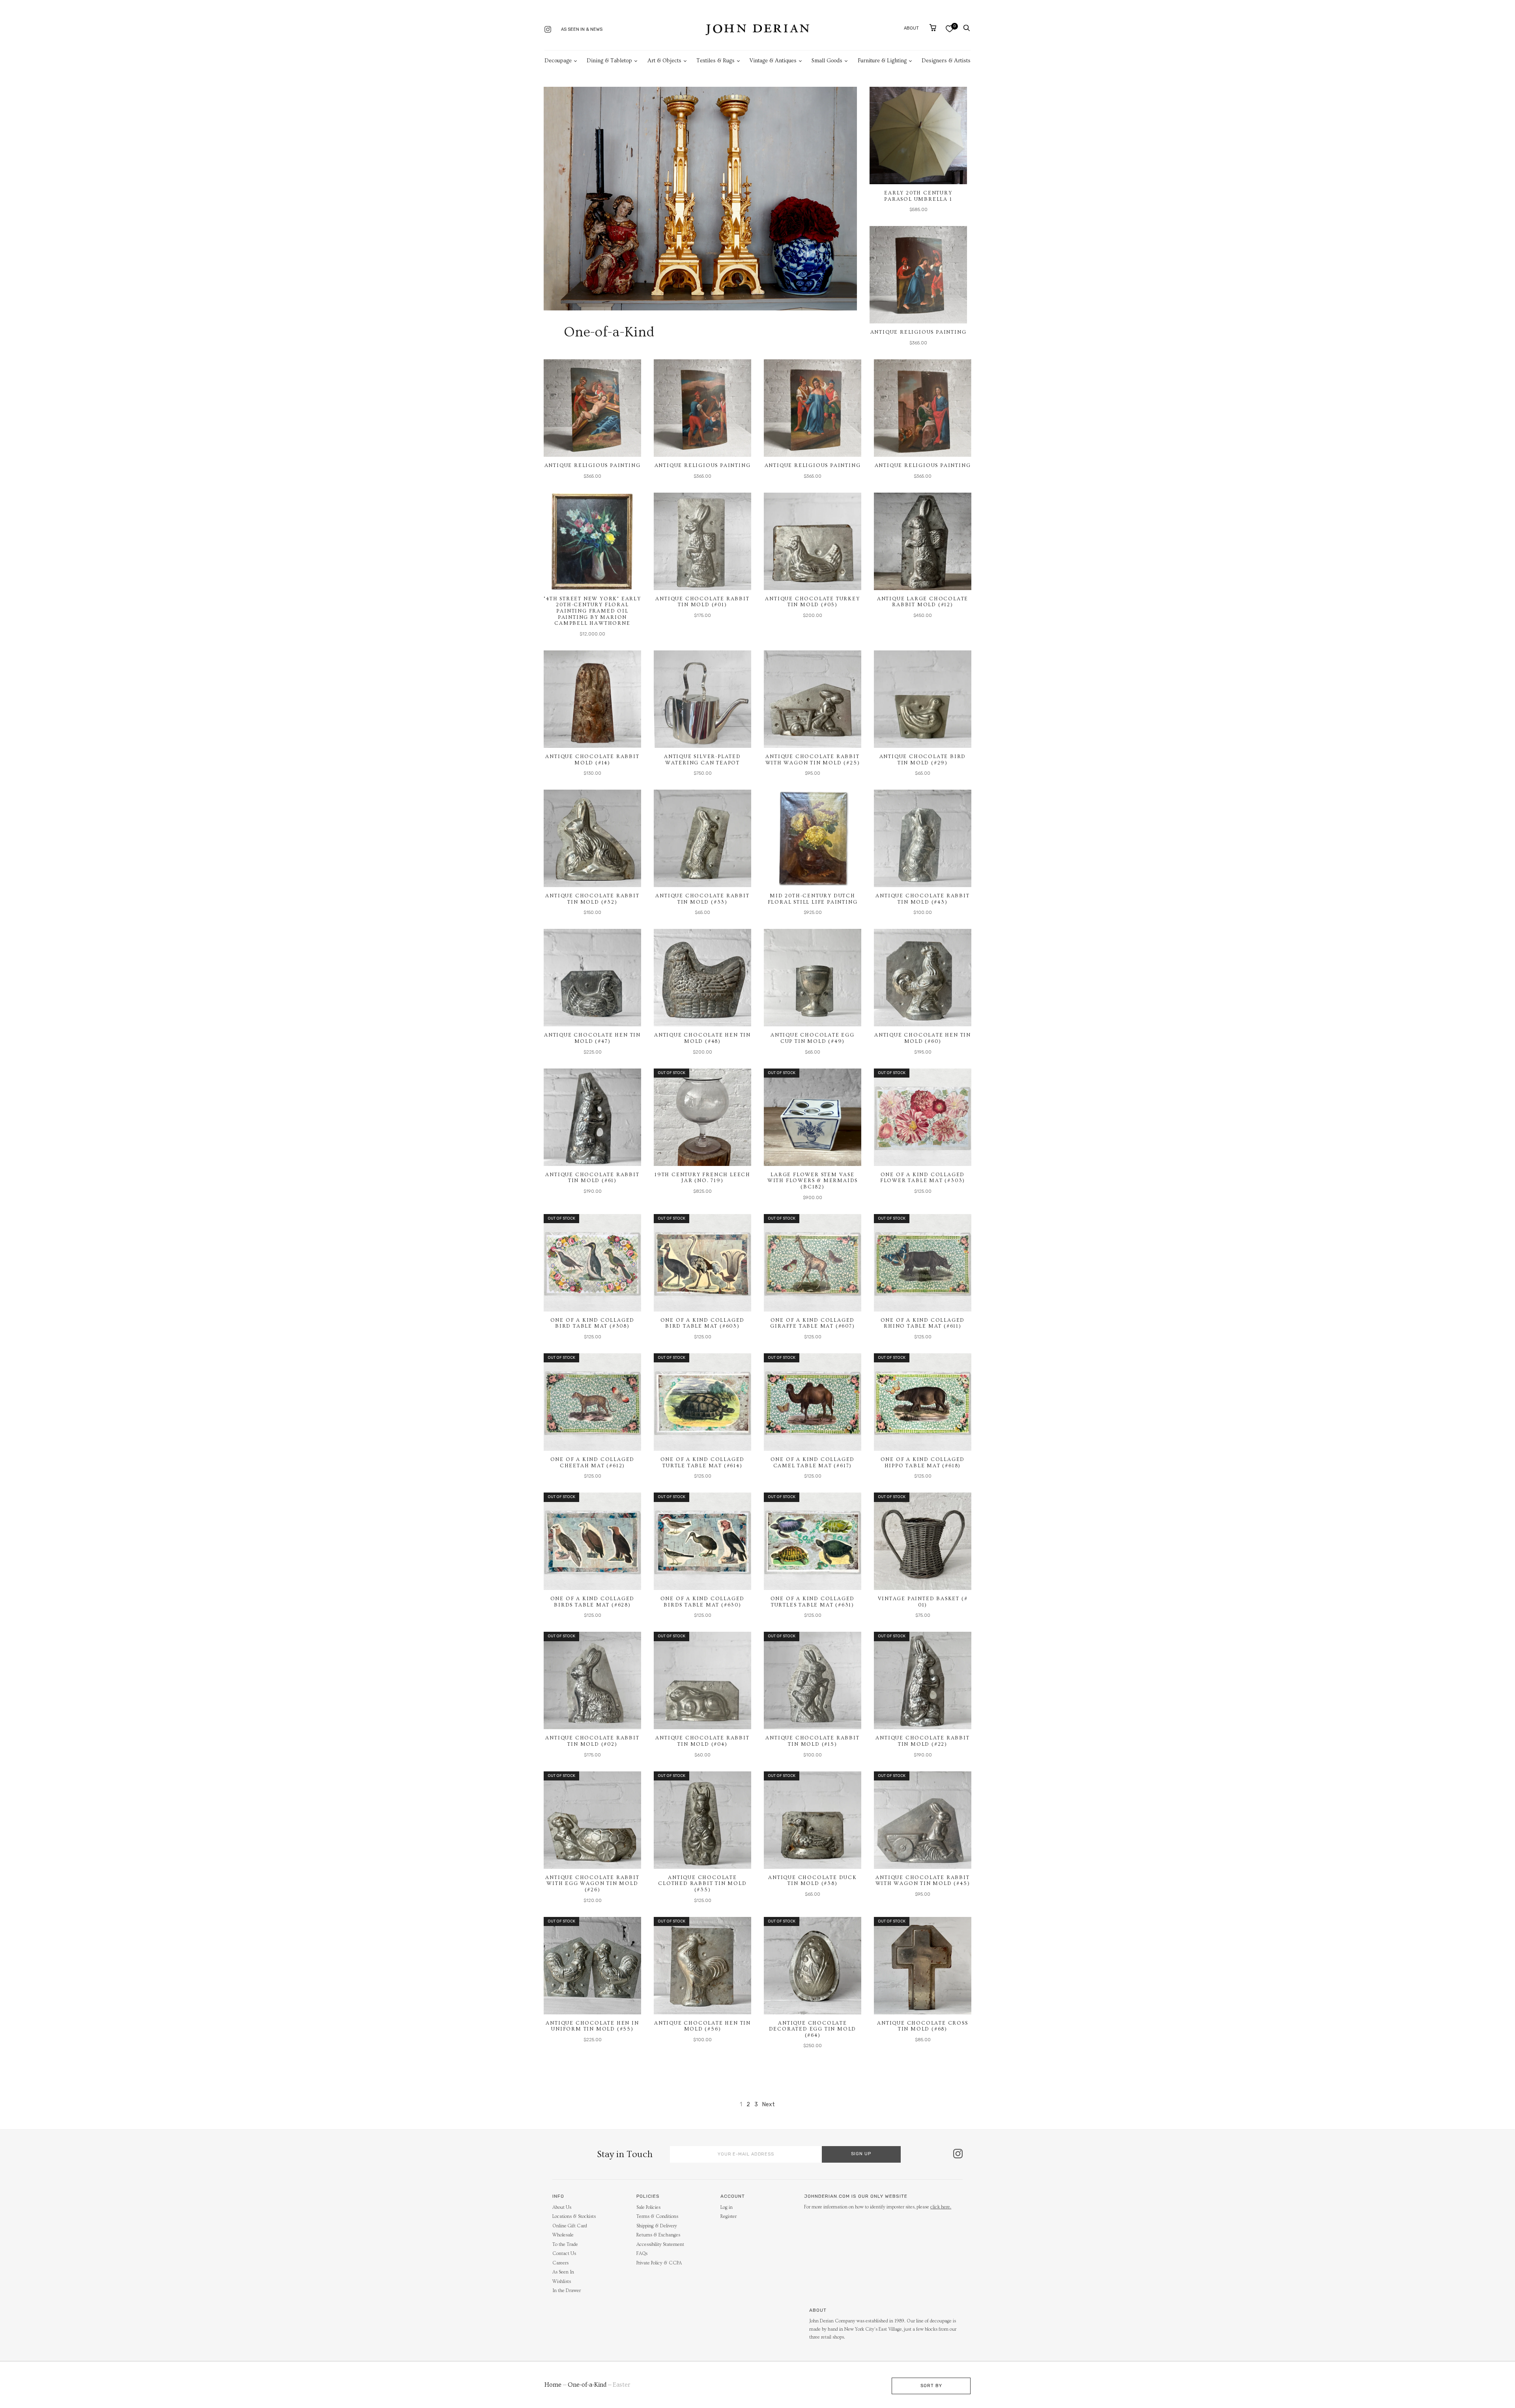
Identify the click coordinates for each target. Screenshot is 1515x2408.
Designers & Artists (946, 61)
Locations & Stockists (574, 2217)
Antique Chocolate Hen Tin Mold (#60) (923, 1038)
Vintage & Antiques (773, 61)
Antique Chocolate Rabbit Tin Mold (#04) (702, 1741)
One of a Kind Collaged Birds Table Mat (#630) (703, 1602)
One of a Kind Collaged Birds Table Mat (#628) (593, 1602)
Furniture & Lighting (882, 61)
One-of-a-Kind (587, 2385)
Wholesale (563, 2235)
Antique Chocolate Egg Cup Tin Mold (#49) (813, 1038)
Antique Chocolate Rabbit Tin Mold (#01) (702, 602)
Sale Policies (648, 2207)
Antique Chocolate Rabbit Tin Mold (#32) (592, 899)
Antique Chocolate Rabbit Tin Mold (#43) (922, 899)
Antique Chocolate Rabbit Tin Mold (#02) (592, 1741)
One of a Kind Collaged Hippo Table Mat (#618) (923, 1463)
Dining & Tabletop (609, 61)
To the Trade (565, 2245)
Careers (560, 2263)
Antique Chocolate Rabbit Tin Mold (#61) (592, 1178)
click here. (941, 2207)
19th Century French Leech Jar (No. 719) (702, 1178)
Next (769, 2104)
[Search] (967, 28)
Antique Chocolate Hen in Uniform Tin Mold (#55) (592, 2026)
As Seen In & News (582, 29)
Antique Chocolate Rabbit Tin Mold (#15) (812, 1741)
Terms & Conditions (657, 2217)
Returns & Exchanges (658, 2235)
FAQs (642, 2254)
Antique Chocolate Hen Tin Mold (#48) (702, 1038)
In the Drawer (567, 2291)
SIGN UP (861, 2154)
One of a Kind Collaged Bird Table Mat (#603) (703, 1323)
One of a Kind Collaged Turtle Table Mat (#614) (703, 1463)
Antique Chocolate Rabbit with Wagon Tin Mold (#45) (923, 1881)
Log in (727, 2207)
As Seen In (563, 2272)
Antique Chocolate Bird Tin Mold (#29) (923, 760)
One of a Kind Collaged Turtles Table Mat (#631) (813, 1602)
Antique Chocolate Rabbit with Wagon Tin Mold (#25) (813, 760)
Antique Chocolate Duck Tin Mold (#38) (813, 1881)
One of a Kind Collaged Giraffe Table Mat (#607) (812, 1323)
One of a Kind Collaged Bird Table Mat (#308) (593, 1323)
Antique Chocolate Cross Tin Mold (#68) (922, 2026)
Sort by (931, 2386)
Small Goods (827, 61)
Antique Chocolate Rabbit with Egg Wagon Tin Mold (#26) (592, 1884)
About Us (562, 2207)
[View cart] (933, 28)
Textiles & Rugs (715, 61)
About (911, 28)
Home (553, 2385)
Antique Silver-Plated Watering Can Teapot (702, 760)
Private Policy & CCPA (659, 2263)
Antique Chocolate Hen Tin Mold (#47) (592, 1038)
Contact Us (564, 2254)
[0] (949, 29)
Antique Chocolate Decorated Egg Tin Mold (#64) (813, 2029)
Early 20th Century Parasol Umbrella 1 (918, 196)
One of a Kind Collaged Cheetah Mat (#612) (593, 1463)
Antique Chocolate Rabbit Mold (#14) (592, 760)
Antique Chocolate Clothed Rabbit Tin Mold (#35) (702, 1884)
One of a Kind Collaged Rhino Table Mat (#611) (923, 1323)
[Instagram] (548, 30)
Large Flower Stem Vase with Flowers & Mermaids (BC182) (813, 1181)
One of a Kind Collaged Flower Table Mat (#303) (923, 1178)
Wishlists (562, 2282)
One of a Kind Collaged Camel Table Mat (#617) (813, 1463)
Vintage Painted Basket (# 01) (923, 1602)
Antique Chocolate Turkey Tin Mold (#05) (812, 602)
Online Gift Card (570, 2226)
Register (729, 2217)
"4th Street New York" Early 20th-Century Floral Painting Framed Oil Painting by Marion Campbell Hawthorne (592, 611)
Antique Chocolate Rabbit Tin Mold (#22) (922, 1741)
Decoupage (558, 61)
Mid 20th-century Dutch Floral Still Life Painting (813, 899)
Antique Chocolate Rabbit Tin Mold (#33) (702, 899)
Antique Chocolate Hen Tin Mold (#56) (702, 2026)
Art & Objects (664, 61)
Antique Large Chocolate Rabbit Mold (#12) (923, 602)
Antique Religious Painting (918, 332)
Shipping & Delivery (657, 2226)
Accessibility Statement (660, 2245)
